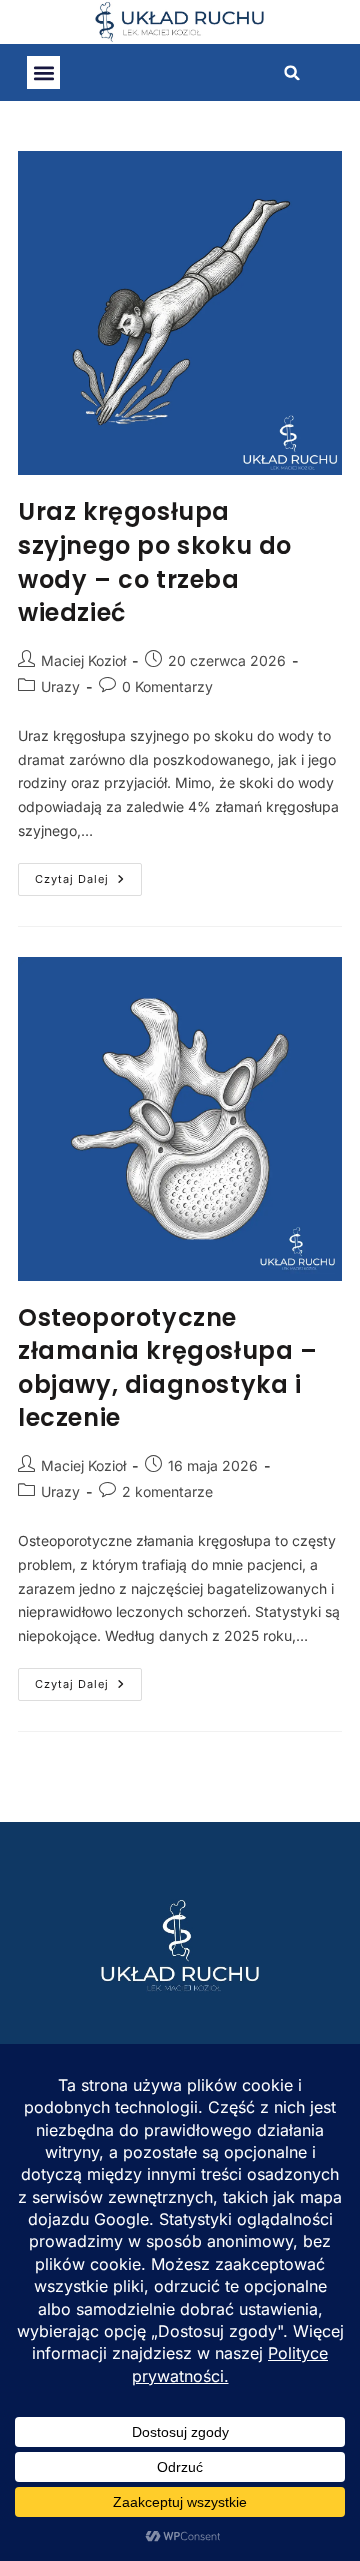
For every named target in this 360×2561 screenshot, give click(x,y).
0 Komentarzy (167, 686)
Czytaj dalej (88, 874)
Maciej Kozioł (83, 660)
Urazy (60, 686)
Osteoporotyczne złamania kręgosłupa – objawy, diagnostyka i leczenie (168, 1368)
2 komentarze (167, 1491)
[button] (43, 72)
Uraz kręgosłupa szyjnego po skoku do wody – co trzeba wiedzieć (155, 562)
